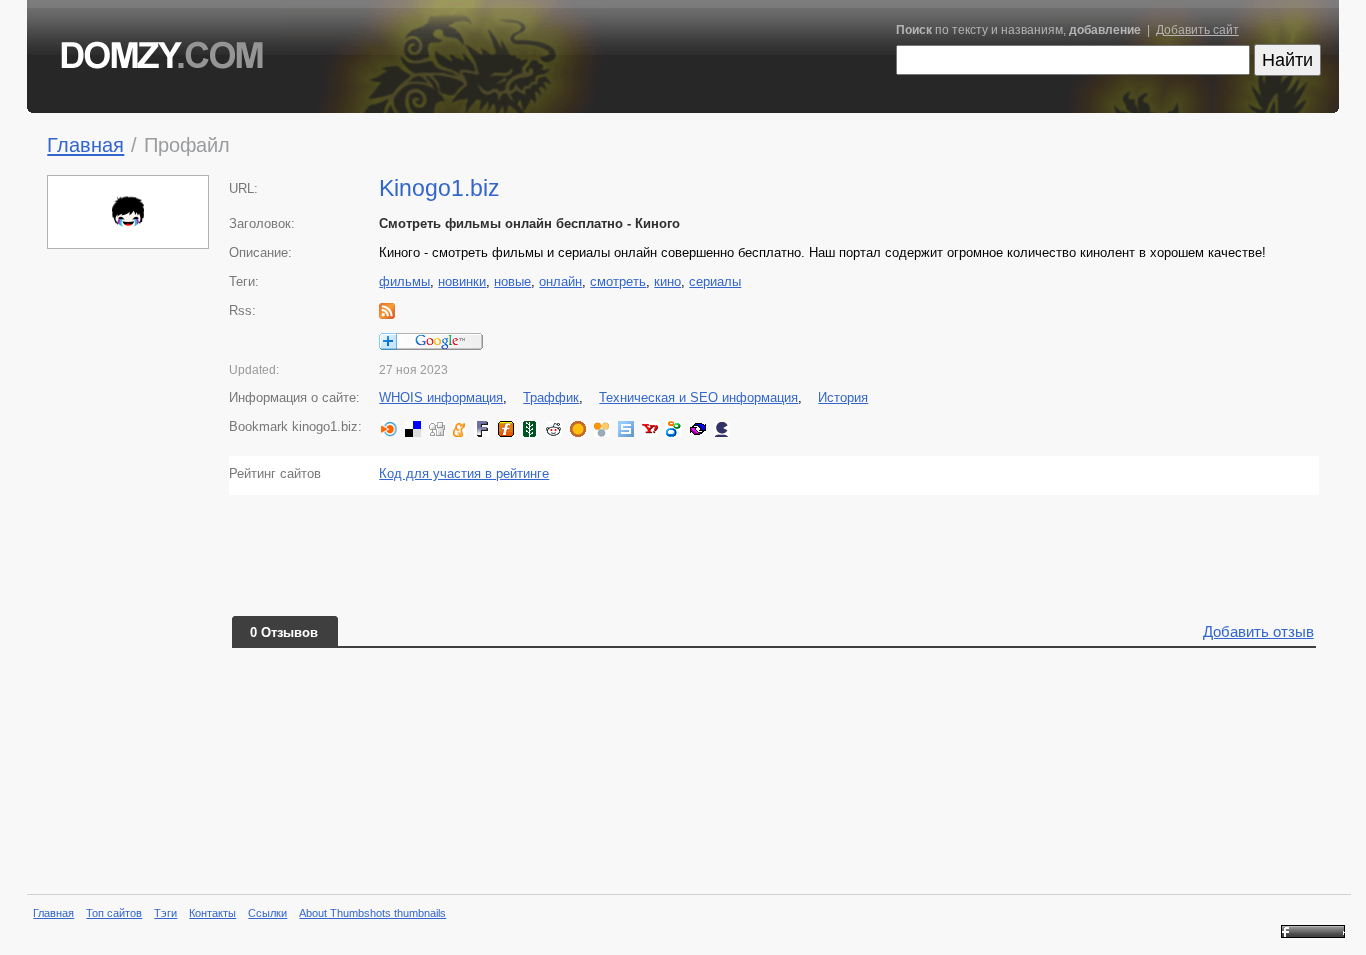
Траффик (551, 397)
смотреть (618, 281)
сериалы (715, 281)
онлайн (560, 281)
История (843, 397)
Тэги (165, 913)
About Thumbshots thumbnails (372, 913)
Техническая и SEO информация (698, 397)
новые (512, 281)
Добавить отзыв (1258, 631)
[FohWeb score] (1313, 934)
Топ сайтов (114, 913)
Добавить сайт (1197, 30)
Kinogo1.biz (439, 188)
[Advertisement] (129, 564)
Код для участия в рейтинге (464, 473)
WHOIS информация (441, 397)
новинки (462, 281)
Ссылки (267, 913)
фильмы (404, 281)
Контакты (212, 913)
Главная (85, 144)
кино (667, 281)
